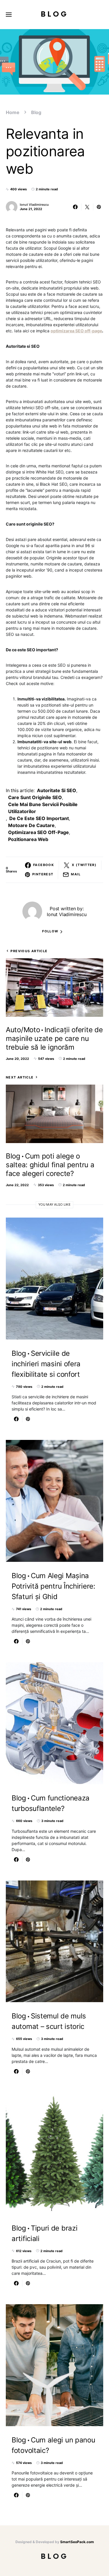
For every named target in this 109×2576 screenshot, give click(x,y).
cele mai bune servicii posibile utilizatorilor (43, 808)
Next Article (20, 1077)
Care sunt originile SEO (35, 797)
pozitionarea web (28, 839)
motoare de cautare (31, 825)
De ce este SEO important (39, 818)
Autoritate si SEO (57, 790)
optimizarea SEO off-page (39, 832)
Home (13, 112)
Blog (54, 14)
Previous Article (29, 951)
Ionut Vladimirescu (34, 205)
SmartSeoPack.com (77, 2542)
